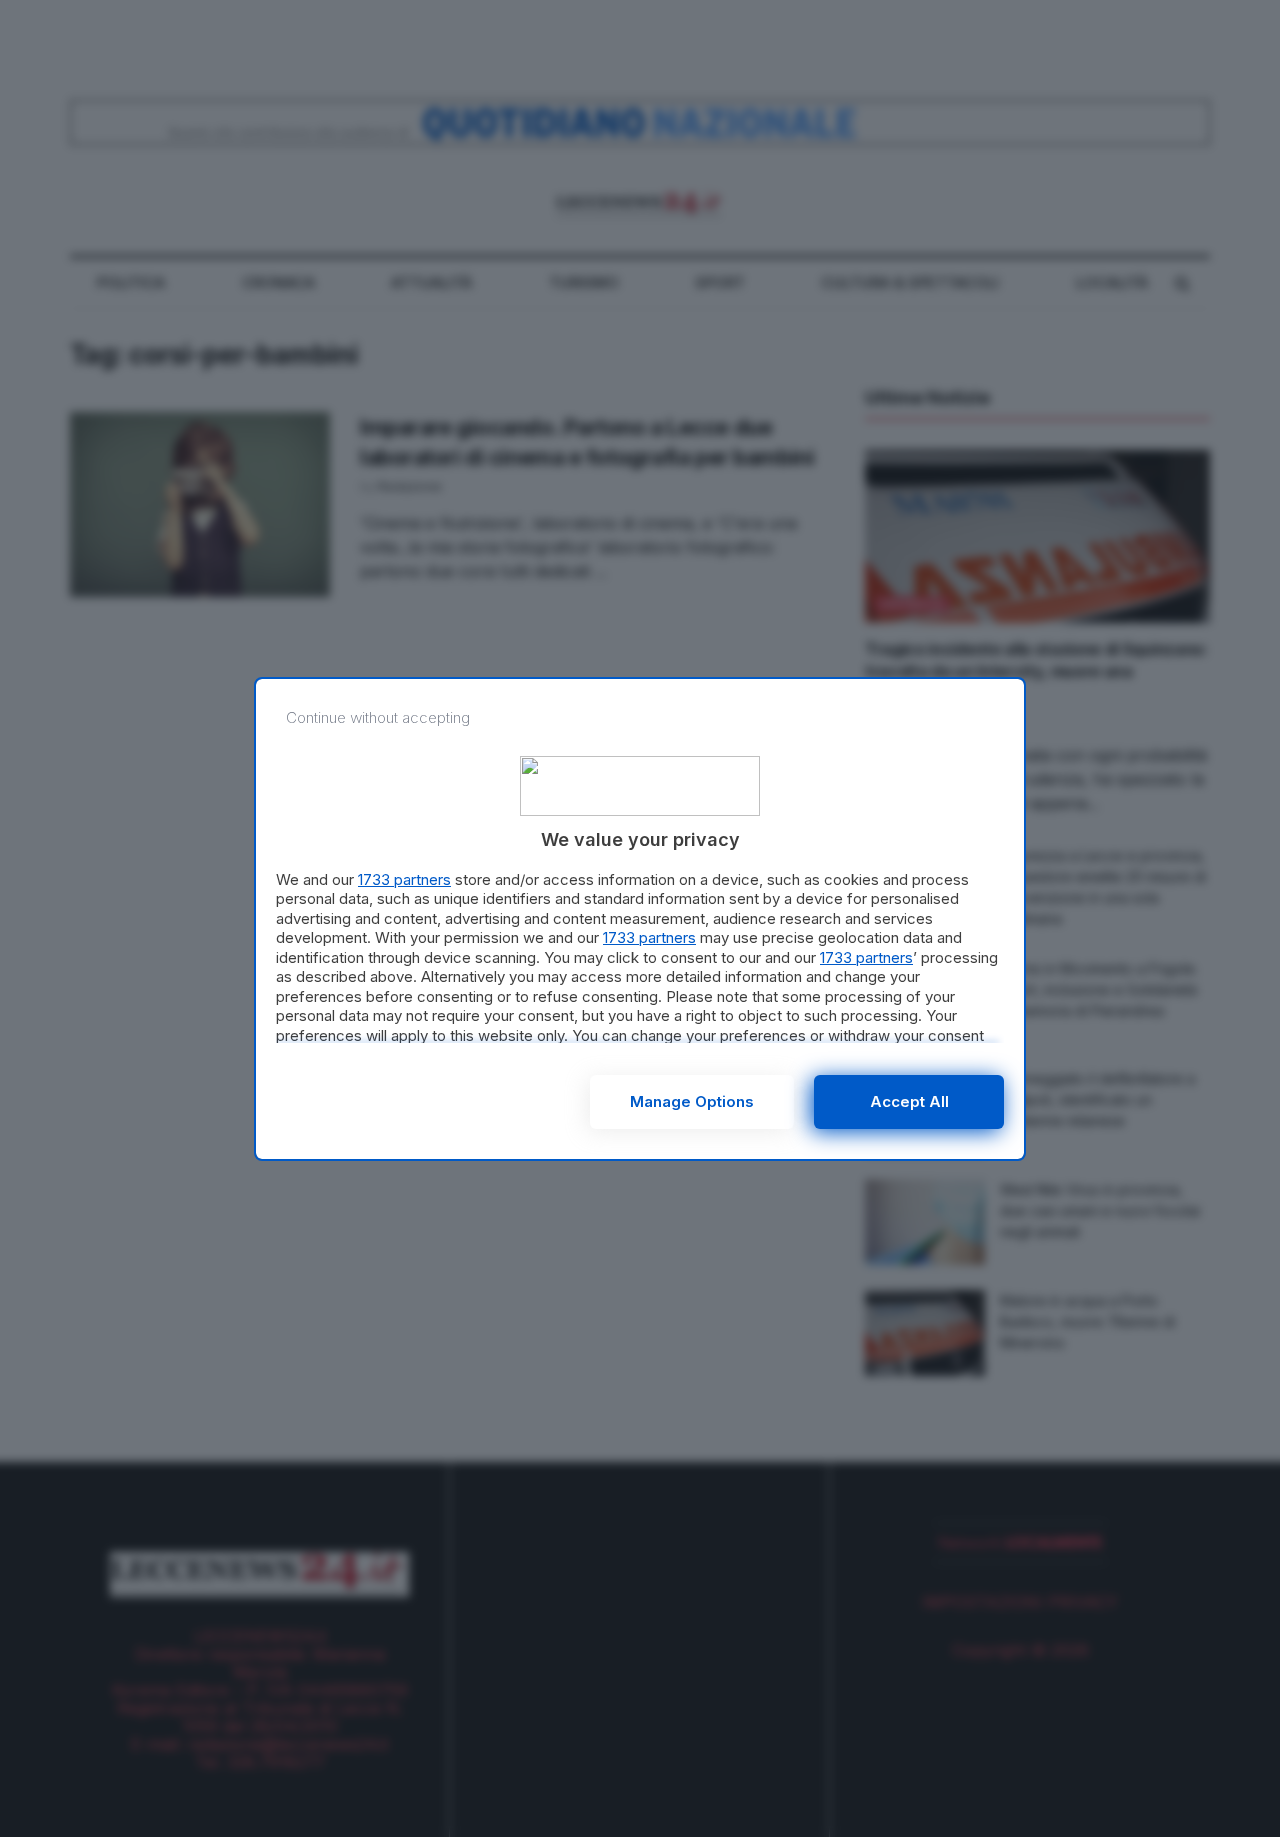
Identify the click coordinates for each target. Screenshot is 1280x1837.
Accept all (909, 1101)
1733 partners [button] (404, 879)
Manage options (692, 1101)
